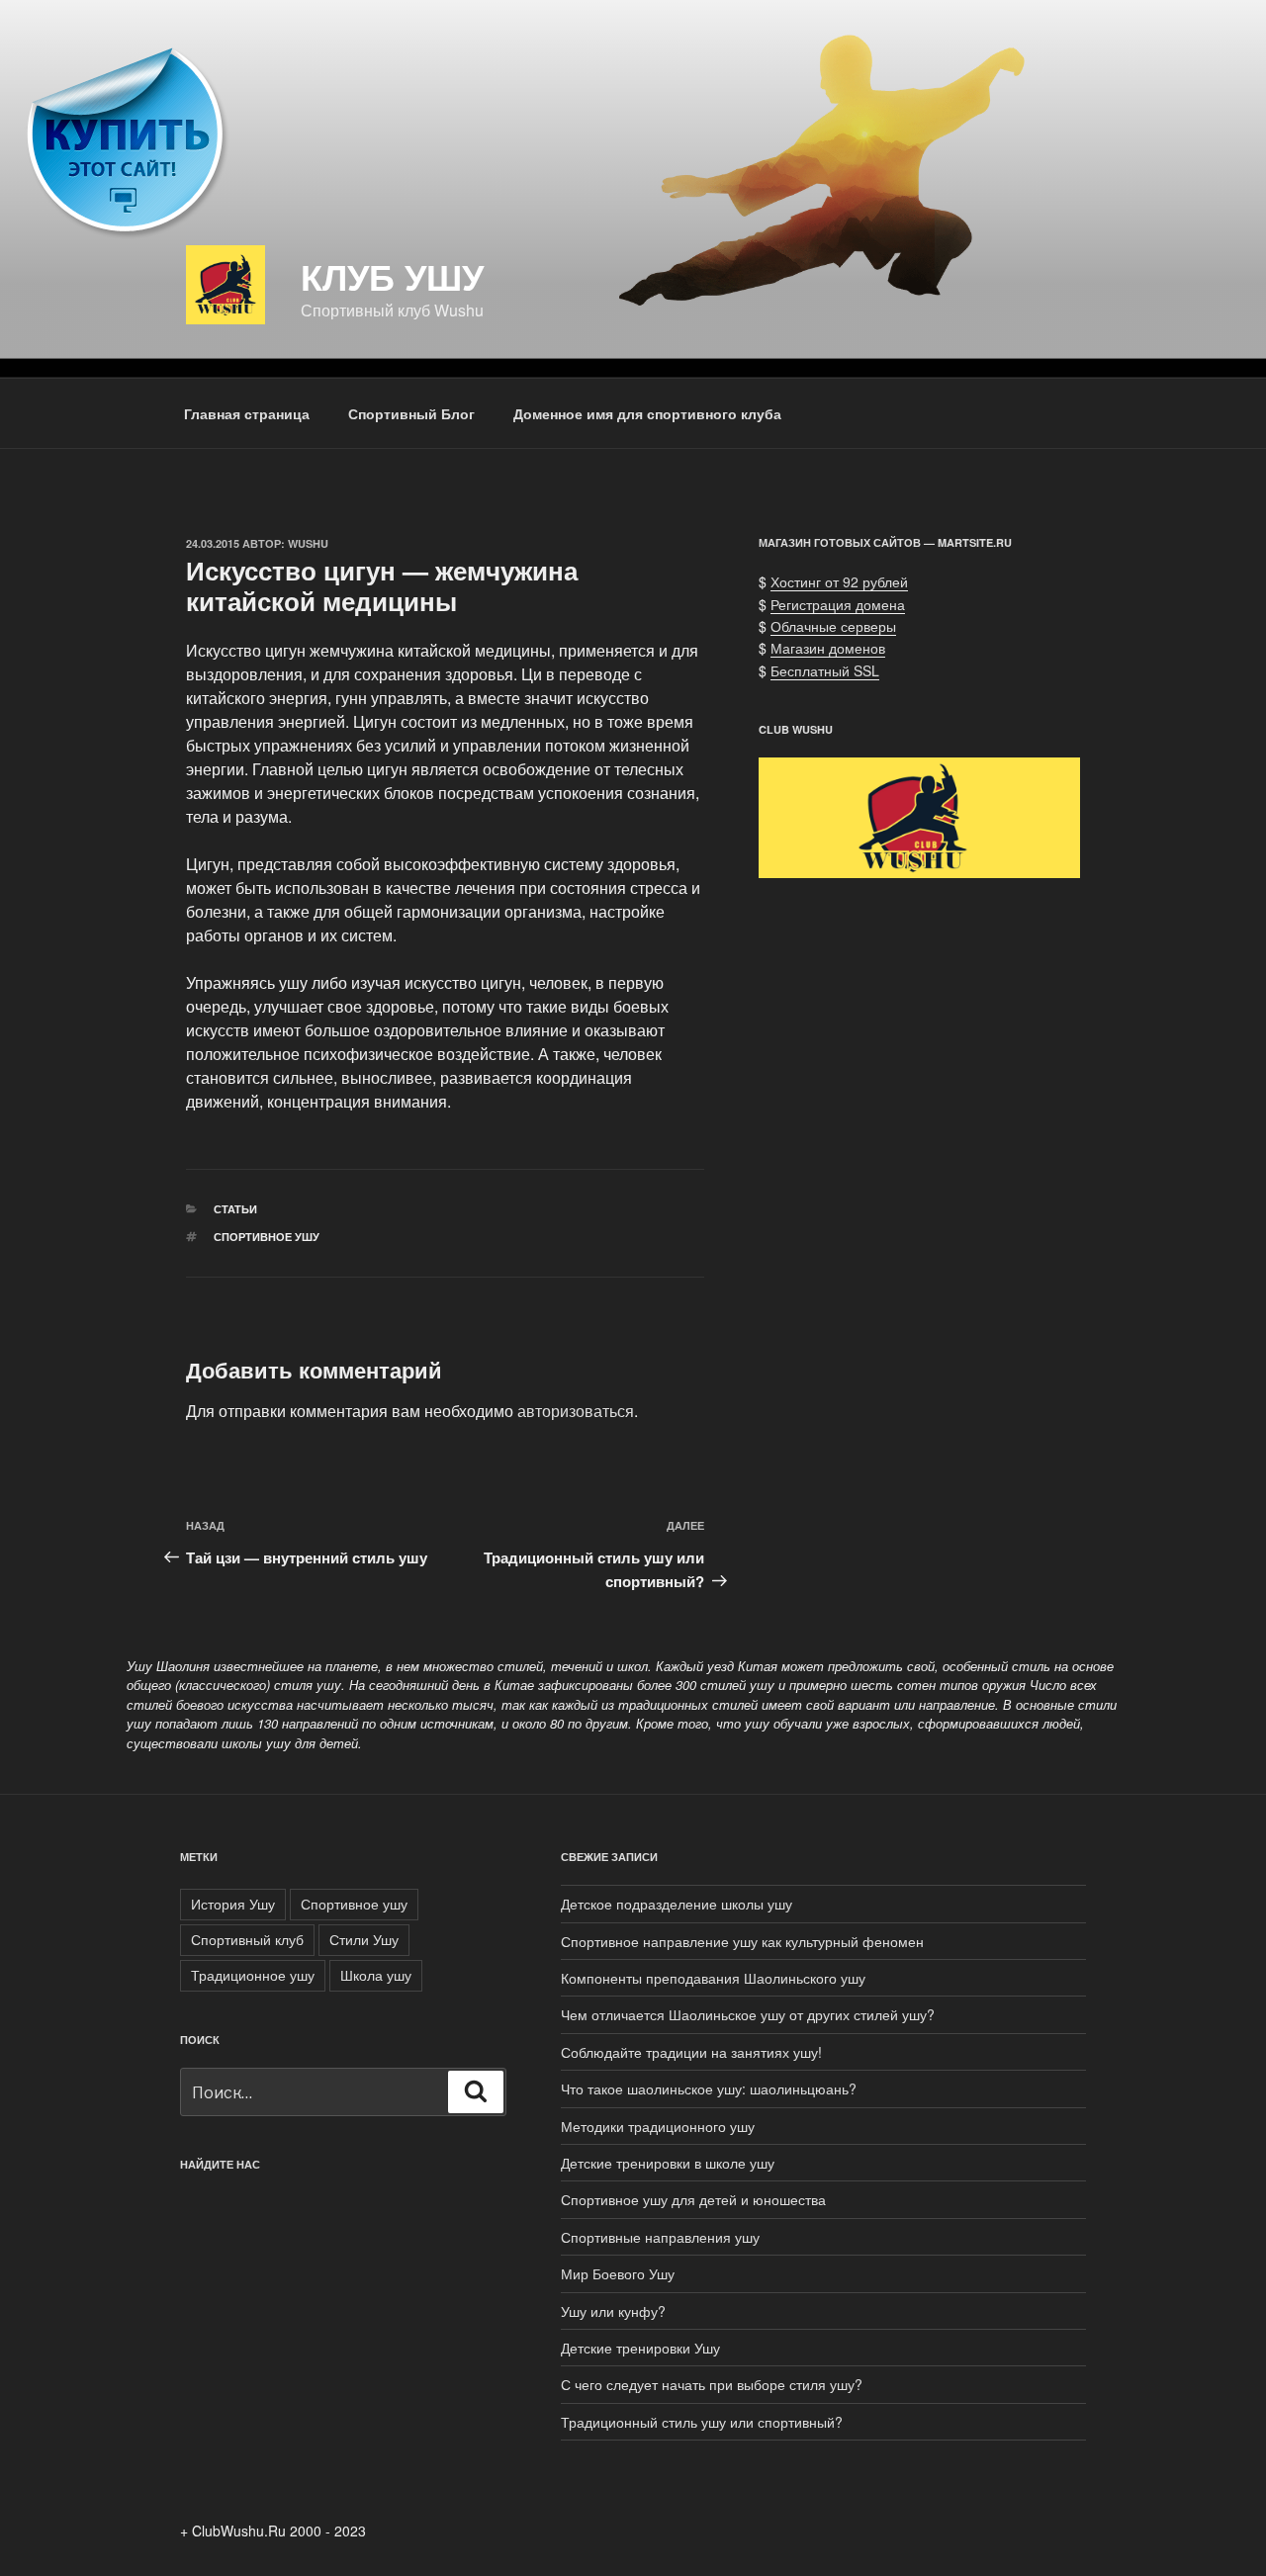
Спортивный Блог (411, 413)
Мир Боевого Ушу (618, 2273)
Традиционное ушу (253, 1975)
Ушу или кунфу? (613, 2311)
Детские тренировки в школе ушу (668, 2163)
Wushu (308, 543)
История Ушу (233, 1904)
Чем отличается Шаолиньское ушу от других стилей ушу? (748, 2014)
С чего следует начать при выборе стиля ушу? (712, 2384)
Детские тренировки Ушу (640, 2348)
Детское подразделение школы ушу (677, 1904)
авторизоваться (576, 1411)
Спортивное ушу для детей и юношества (693, 2199)
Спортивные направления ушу (660, 2237)
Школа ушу (376, 1975)
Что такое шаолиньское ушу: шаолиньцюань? (709, 2088)
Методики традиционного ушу (658, 2126)
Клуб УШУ (392, 276)
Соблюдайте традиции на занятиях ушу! (691, 2052)
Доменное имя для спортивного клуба (647, 413)
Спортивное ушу (267, 1237)
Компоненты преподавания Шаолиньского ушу (713, 1978)
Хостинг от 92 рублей (839, 581)
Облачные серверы (833, 626)
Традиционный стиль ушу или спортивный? (702, 2422)
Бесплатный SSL (825, 670)
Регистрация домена (838, 604)
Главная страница (247, 413)
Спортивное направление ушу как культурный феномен (742, 1941)
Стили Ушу (364, 1939)
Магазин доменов (828, 648)
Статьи (235, 1209)
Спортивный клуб (247, 1939)
